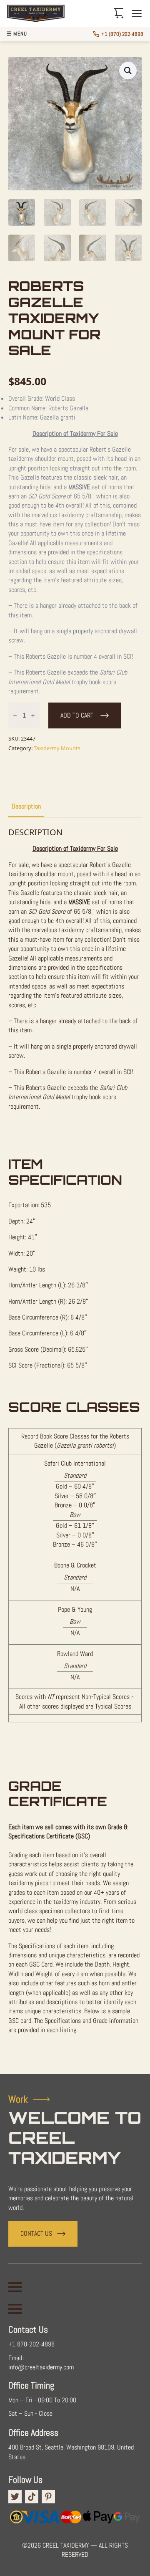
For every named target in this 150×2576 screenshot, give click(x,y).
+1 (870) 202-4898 (122, 34)
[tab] (26, 806)
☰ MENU (17, 34)
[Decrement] (15, 715)
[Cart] (119, 13)
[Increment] (33, 715)
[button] (128, 71)
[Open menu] (137, 13)
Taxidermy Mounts (57, 748)
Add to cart (77, 715)
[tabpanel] (75, 1442)
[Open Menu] (15, 2287)
